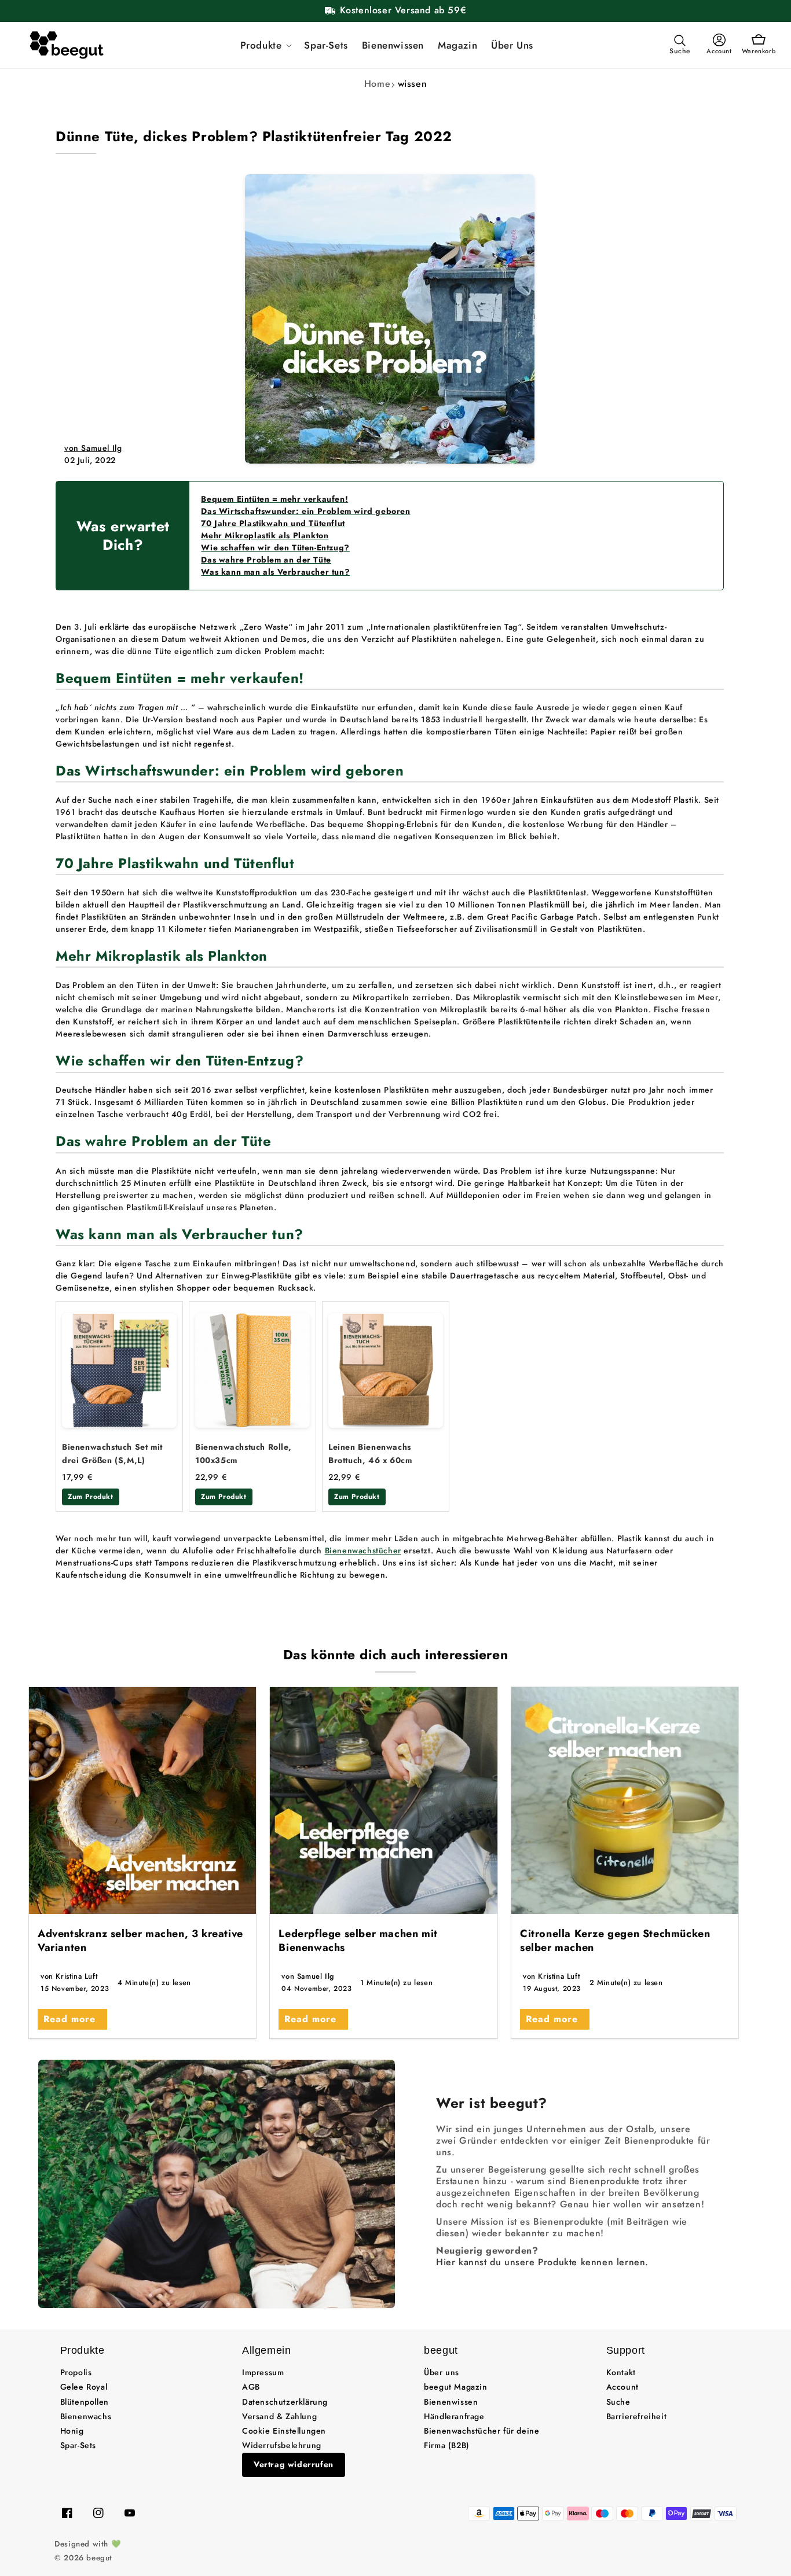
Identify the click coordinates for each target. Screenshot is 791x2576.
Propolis (76, 2372)
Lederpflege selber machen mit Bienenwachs (358, 1940)
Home (377, 84)
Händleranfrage (454, 2416)
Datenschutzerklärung (285, 2402)
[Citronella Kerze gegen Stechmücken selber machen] (625, 1800)
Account (622, 2387)
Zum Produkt (91, 1497)
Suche (618, 2402)
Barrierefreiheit (637, 2416)
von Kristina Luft (69, 1976)
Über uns (442, 2372)
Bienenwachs (86, 2416)
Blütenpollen (85, 2402)
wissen (413, 84)
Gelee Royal (84, 2387)
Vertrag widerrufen (294, 2464)
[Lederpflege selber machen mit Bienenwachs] (383, 1800)
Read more (69, 2019)
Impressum (263, 2372)
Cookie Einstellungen (284, 2431)
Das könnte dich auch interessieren (395, 1655)
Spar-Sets (78, 2445)
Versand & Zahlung (279, 2416)
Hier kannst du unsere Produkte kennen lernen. (542, 2262)
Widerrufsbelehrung (282, 2445)
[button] (266, 45)
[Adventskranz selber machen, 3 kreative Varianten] (142, 1800)
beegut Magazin (455, 2387)
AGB (251, 2387)
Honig (72, 2431)
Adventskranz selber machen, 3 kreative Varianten (140, 1940)
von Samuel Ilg (93, 448)
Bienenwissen (451, 2402)
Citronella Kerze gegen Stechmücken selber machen (615, 1940)
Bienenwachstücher (363, 1550)
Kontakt (621, 2372)
